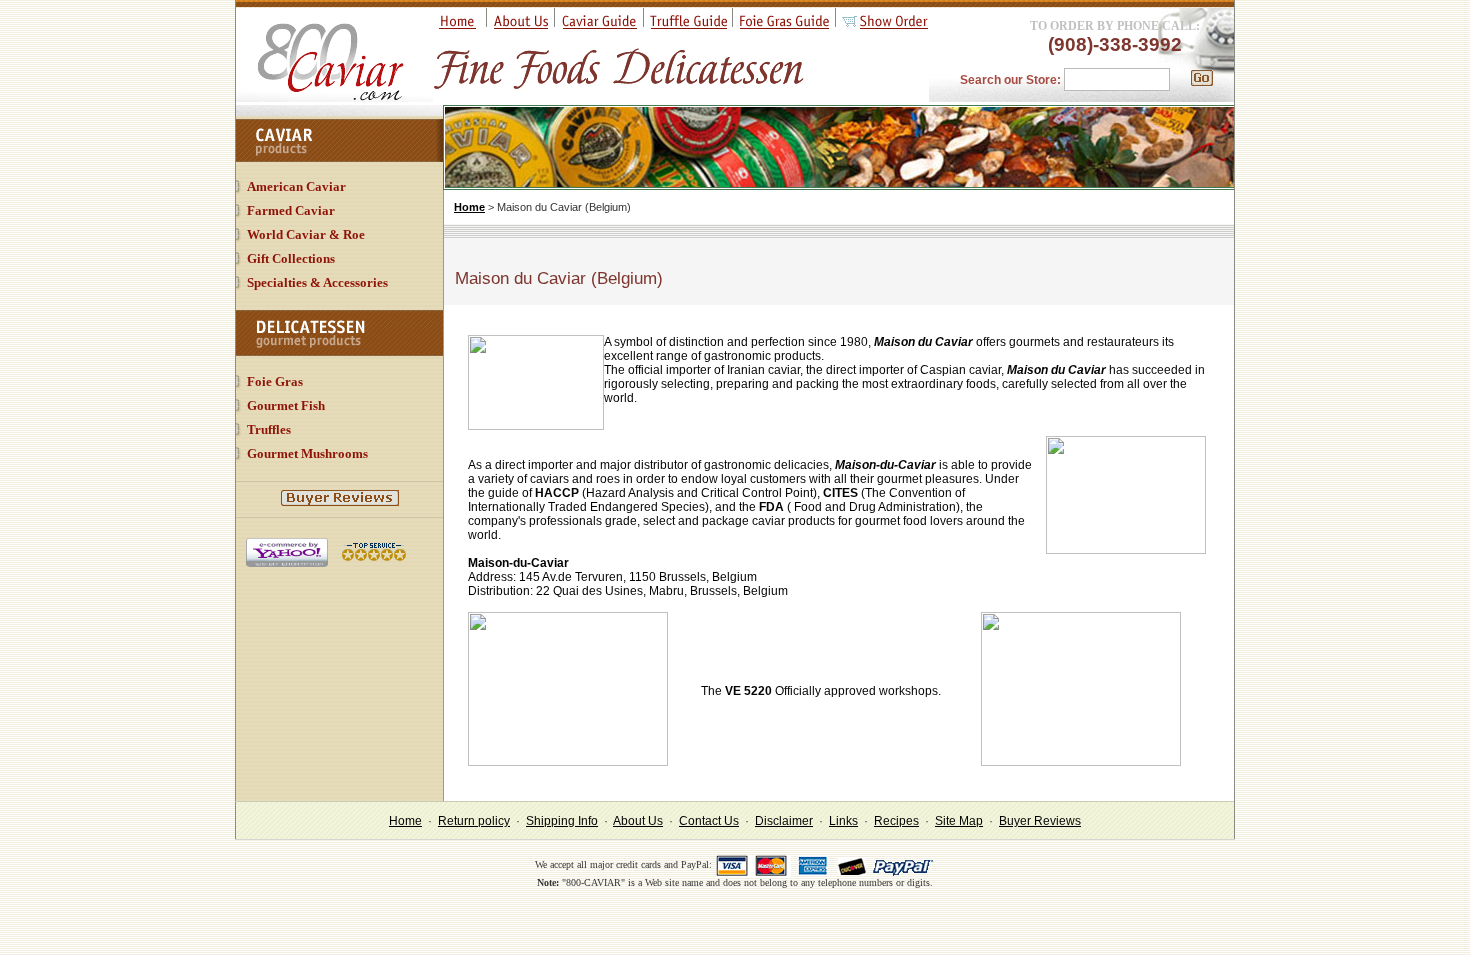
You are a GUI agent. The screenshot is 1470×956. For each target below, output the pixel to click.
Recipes (896, 821)
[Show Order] (885, 25)
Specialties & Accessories (317, 282)
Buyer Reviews (1040, 821)
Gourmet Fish (286, 405)
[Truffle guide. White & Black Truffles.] (688, 25)
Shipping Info (562, 821)
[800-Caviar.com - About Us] (521, 25)
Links (843, 821)
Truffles (269, 429)
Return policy (474, 821)
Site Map (959, 821)
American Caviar (296, 186)
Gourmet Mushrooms (307, 453)
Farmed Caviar (291, 210)
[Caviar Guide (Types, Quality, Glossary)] (599, 25)
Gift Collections (291, 258)
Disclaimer (784, 821)
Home (469, 207)
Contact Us (709, 821)
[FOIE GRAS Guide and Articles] (784, 25)
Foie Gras (275, 381)
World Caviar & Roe (306, 234)
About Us (638, 821)
